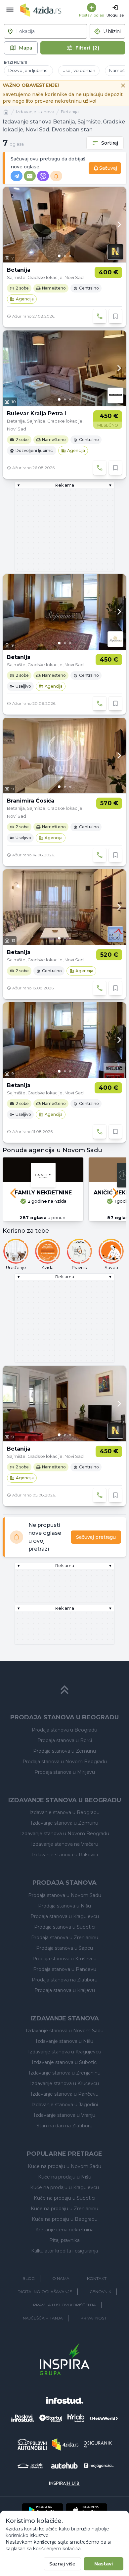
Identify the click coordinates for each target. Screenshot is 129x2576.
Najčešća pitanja (43, 2318)
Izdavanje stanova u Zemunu (64, 1823)
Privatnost (93, 2318)
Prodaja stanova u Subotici (65, 1927)
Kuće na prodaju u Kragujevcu (64, 2187)
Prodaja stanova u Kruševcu (64, 1959)
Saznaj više (62, 2564)
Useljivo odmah (79, 70)
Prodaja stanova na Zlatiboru (65, 1980)
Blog (29, 2278)
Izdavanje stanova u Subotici (65, 2062)
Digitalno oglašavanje (45, 2292)
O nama (61, 2278)
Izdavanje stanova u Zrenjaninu (65, 2073)
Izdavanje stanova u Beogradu (64, 1812)
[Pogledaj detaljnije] (64, 225)
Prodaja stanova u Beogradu (64, 1730)
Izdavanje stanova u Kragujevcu (65, 2052)
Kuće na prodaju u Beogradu (65, 2219)
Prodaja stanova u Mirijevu (65, 1772)
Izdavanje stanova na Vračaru (65, 1844)
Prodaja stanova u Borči (65, 1740)
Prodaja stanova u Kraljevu (65, 1990)
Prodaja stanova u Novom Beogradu (65, 1762)
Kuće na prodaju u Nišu (65, 2177)
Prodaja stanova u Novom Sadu (65, 1895)
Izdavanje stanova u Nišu (64, 2041)
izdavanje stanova (35, 112)
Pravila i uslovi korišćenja (64, 2305)
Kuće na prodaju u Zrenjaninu (64, 2209)
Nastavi (104, 2564)
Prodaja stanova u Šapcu (64, 1948)
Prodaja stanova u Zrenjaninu (65, 1938)
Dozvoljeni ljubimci (28, 70)
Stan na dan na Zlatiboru (64, 2126)
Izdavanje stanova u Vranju (64, 2115)
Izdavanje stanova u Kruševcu (64, 2083)
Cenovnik (100, 2292)
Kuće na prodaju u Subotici (64, 2198)
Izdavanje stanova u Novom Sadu (65, 2031)
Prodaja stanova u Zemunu (64, 1751)
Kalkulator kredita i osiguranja (64, 2251)
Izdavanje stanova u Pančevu (65, 2094)
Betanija (70, 112)
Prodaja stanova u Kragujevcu (65, 1916)
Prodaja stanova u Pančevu (65, 1969)
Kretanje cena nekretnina (64, 2230)
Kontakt (97, 2278)
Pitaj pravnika (64, 2240)
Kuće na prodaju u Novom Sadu (64, 2166)
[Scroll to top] (64, 1690)
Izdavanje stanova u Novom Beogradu (65, 1834)
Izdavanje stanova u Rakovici (65, 1855)
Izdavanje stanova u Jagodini (65, 2105)
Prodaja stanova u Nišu (64, 1906)
